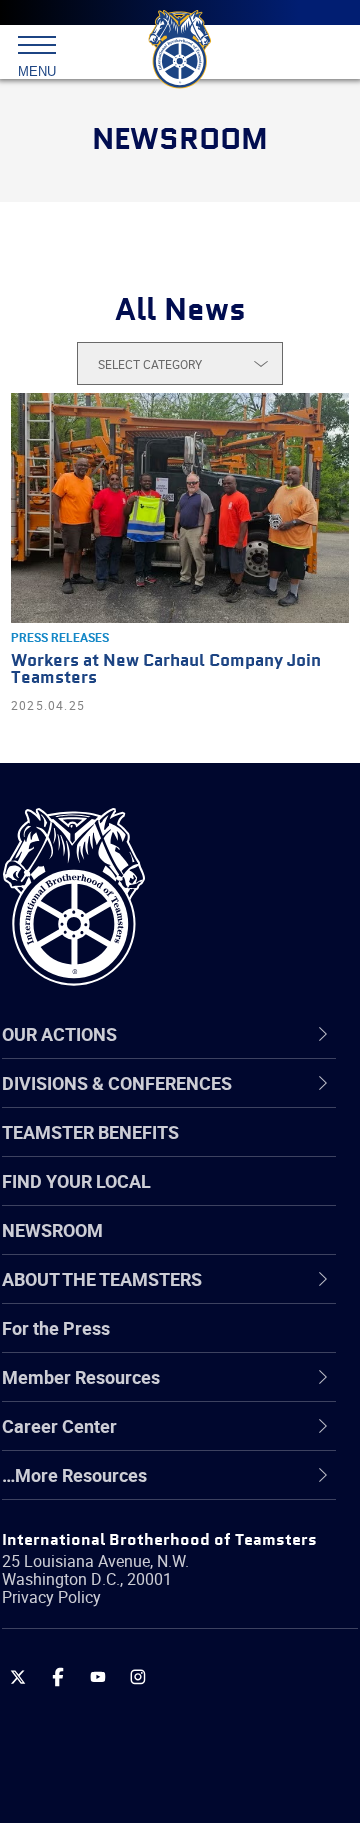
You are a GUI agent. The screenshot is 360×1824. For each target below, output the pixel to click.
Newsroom (52, 1230)
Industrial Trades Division (149, 1583)
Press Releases (60, 637)
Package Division (117, 1679)
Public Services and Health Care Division (176, 1774)
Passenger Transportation (153, 1727)
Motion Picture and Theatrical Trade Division (192, 1630)
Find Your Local (76, 1181)
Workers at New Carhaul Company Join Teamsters (166, 670)
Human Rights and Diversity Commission (160, 1534)
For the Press (56, 1328)
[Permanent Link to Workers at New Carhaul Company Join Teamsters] (180, 508)
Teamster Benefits (90, 1132)
